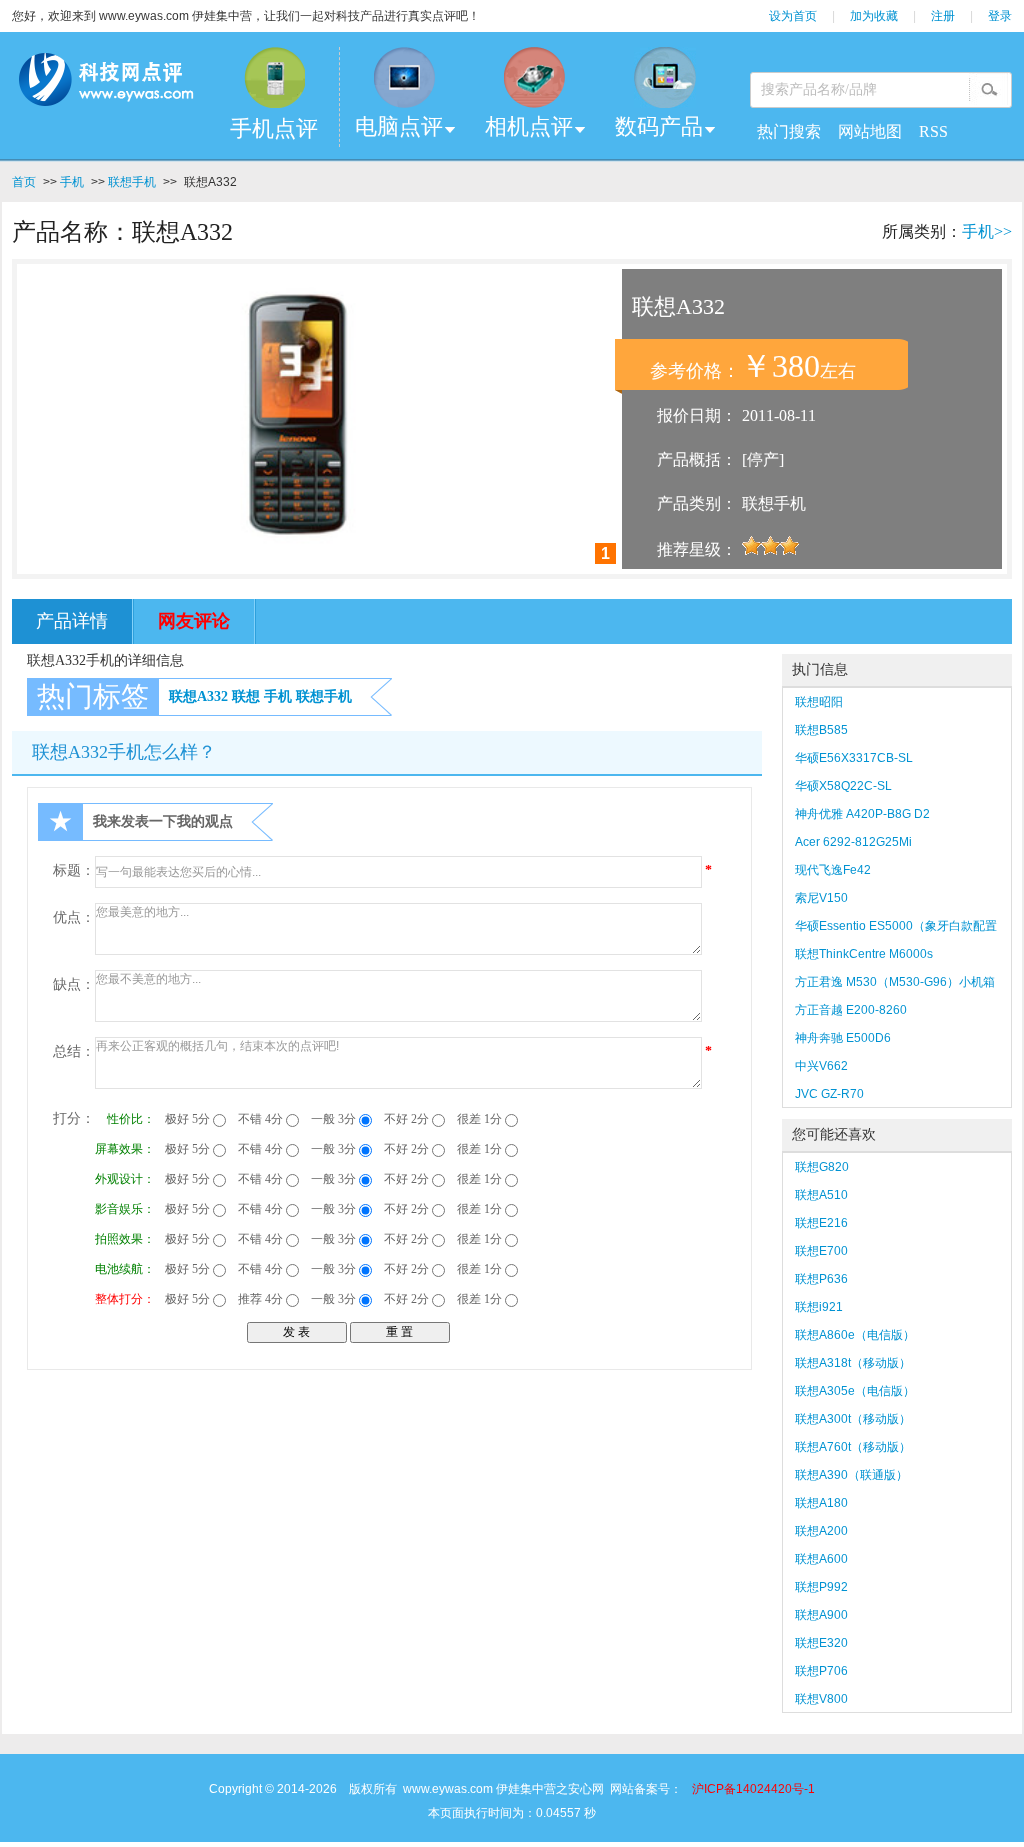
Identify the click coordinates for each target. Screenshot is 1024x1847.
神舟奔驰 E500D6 (843, 1038)
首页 (24, 182)
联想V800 (821, 1699)
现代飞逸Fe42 (833, 870)
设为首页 (793, 16)
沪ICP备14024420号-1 (753, 1789)
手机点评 (274, 128)
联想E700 (821, 1251)
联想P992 (821, 1587)
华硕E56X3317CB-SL (854, 758)
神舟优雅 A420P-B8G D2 (862, 814)
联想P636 (821, 1279)
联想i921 (819, 1307)
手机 (72, 182)
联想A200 (821, 1531)
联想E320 (821, 1643)
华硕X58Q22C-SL (843, 786)
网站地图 (870, 131)
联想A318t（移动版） (853, 1363)
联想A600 (821, 1559)
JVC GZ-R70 (829, 1094)
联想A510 (821, 1195)
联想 (246, 696)
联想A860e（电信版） (855, 1335)
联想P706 (821, 1671)
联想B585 (821, 730)
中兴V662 (821, 1066)
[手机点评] (274, 77)
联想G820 (822, 1167)
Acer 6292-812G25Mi (853, 842)
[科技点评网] (105, 83)
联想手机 (132, 182)
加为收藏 (874, 16)
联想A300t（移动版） (853, 1419)
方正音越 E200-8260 (851, 1010)
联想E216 (821, 1223)
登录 (1000, 16)
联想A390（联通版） (851, 1475)
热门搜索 (789, 131)
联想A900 (821, 1615)
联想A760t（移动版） (853, 1447)
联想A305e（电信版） (855, 1391)
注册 (943, 16)
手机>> (987, 231)
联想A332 (198, 696)
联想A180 (821, 1503)
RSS (933, 131)
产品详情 (72, 621)
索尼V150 (821, 898)
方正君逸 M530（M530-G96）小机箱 (895, 982)
